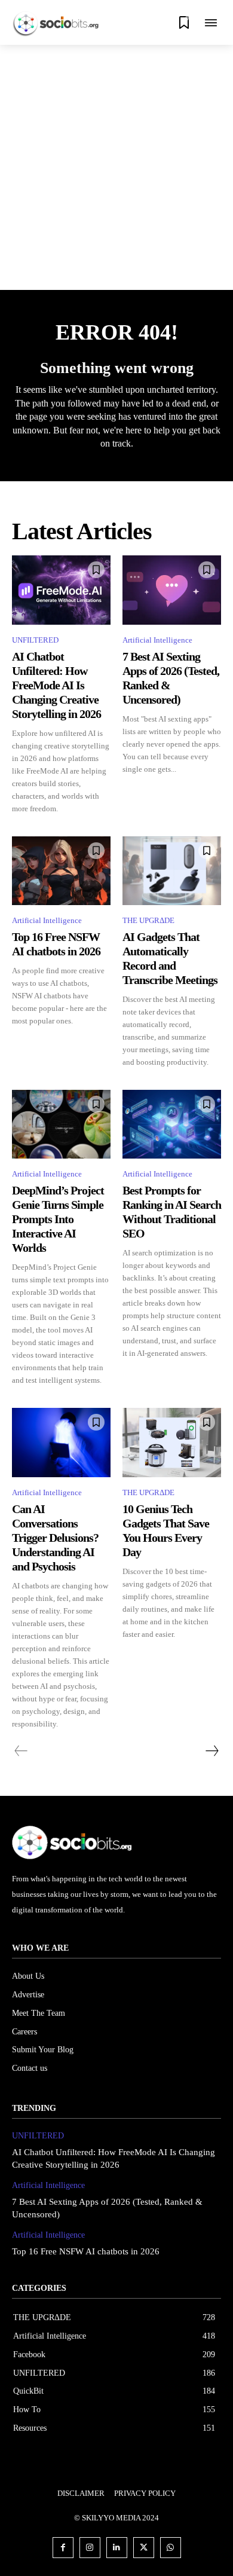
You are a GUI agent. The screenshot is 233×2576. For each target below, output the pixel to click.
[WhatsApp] (171, 2548)
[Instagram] (90, 2548)
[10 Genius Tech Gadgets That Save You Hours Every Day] (172, 1443)
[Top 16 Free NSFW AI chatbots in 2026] (61, 871)
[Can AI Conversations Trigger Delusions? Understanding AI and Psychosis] (61, 1443)
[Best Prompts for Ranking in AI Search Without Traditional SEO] (172, 1124)
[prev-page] (21, 1751)
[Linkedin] (117, 2548)
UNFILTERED (35, 640)
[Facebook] (63, 2548)
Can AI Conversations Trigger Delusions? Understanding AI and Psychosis (55, 1538)
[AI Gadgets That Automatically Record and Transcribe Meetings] (172, 871)
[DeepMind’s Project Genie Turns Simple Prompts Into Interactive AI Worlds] (61, 1124)
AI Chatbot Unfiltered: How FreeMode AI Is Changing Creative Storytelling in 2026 (56, 685)
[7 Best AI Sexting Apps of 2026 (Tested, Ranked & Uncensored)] (172, 590)
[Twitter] (144, 2548)
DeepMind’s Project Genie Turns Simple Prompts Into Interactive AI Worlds (58, 1219)
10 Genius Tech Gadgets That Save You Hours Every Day (166, 1530)
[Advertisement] (116, 167)
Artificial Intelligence (157, 640)
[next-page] (211, 1751)
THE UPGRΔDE (148, 920)
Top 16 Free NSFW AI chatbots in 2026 (86, 2251)
